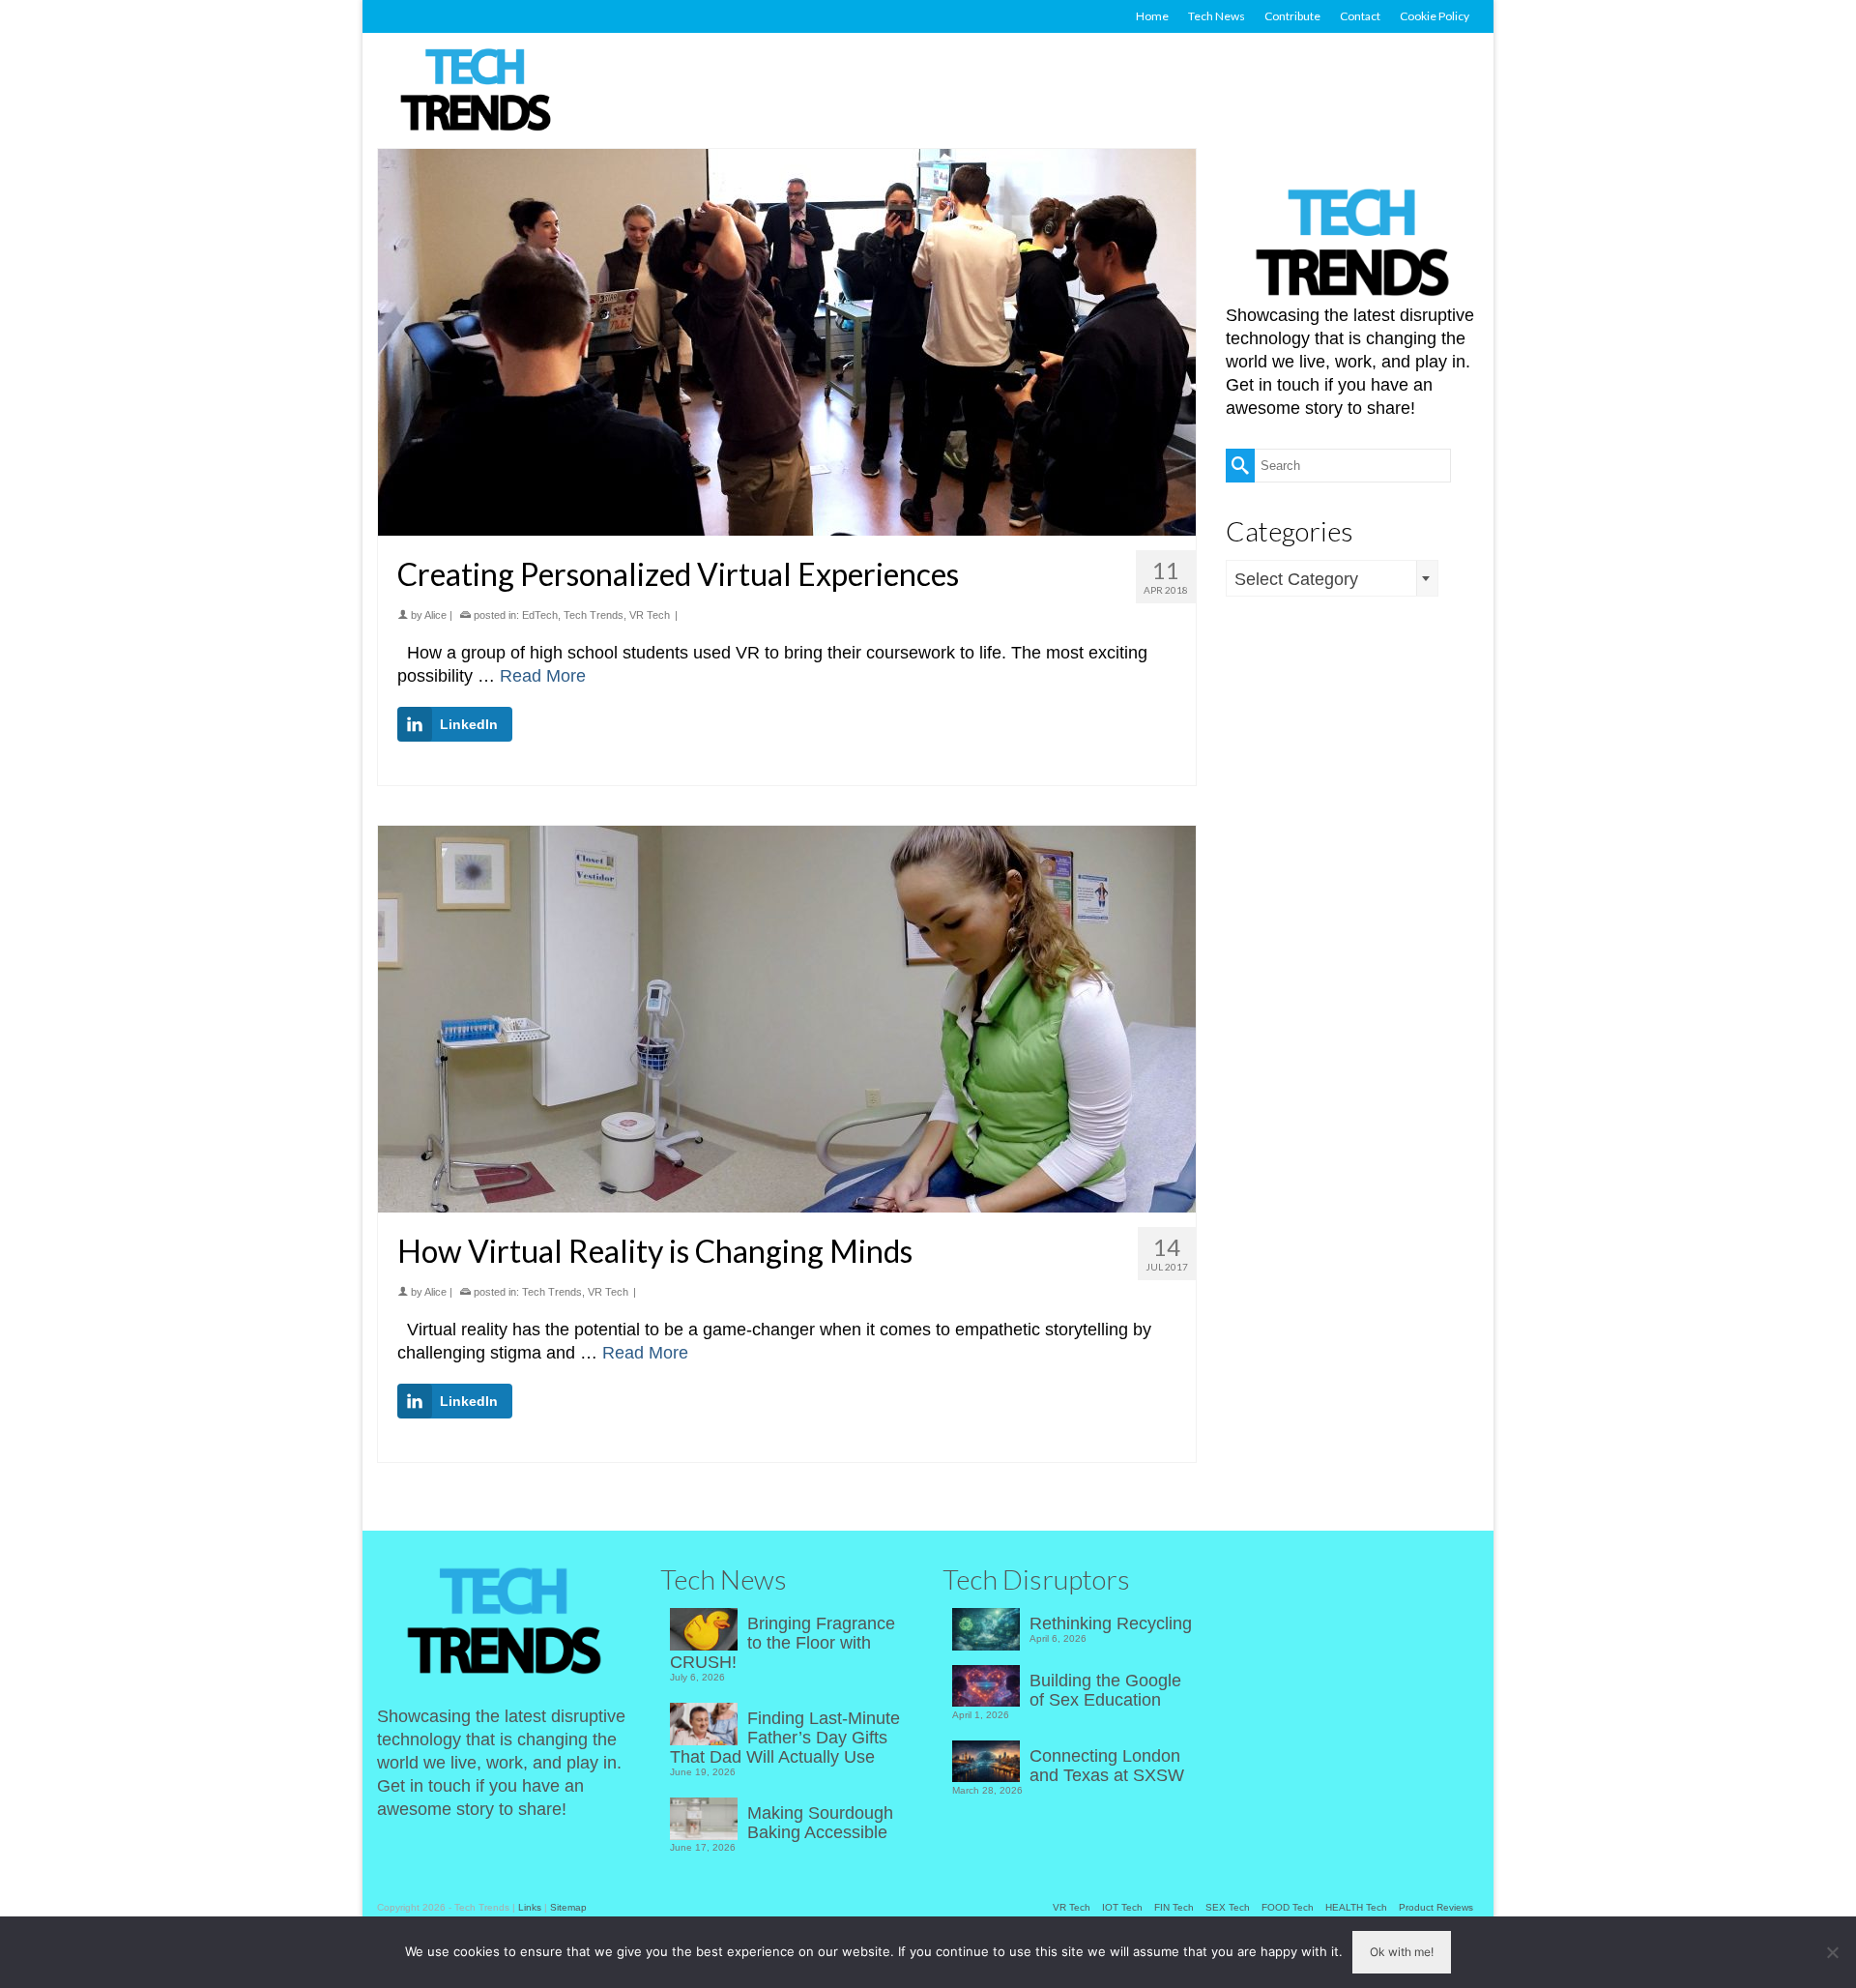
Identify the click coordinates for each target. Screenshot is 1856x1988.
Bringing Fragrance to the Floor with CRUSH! (783, 1643)
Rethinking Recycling (1111, 1623)
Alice (435, 615)
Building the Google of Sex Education (1105, 1690)
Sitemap (568, 1907)
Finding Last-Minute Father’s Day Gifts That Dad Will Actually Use (785, 1738)
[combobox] (1332, 578)
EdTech (540, 615)
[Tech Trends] (476, 92)
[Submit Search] (1240, 466)
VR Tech (650, 615)
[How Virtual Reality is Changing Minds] (787, 1019)
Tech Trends (594, 615)
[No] (1832, 1952)
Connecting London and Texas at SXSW (1107, 1766)
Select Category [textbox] (1296, 579)
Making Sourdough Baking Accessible (820, 1823)
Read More (543, 676)
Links (530, 1907)
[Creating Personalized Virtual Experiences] (787, 342)
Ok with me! (1402, 1952)
